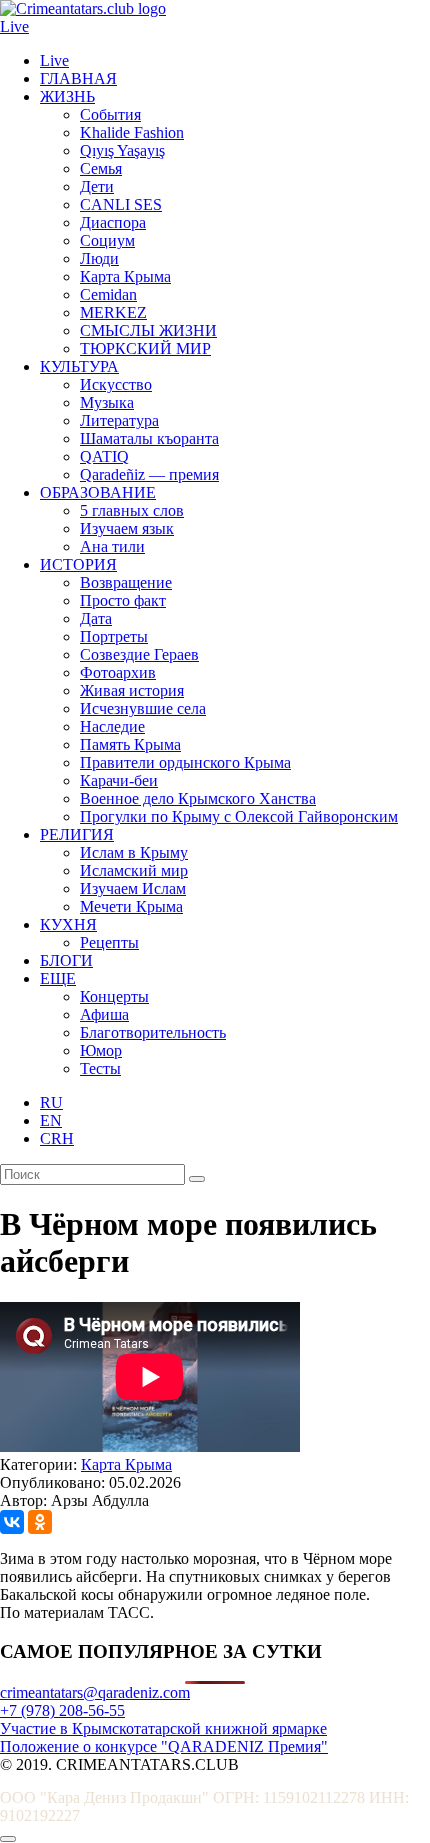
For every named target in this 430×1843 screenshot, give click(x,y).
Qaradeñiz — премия (149, 474)
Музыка (107, 402)
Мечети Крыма (131, 906)
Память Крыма (130, 744)
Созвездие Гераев (139, 654)
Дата (96, 618)
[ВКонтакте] (12, 1522)
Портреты (114, 636)
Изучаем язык (127, 528)
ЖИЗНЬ (67, 96)
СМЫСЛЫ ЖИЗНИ (148, 330)
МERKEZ (113, 312)
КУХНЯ (68, 924)
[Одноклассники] (40, 1522)
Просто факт (123, 600)
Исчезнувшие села (143, 708)
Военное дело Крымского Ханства (198, 798)
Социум (107, 240)
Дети (97, 186)
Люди (99, 258)
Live (14, 26)
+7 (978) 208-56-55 (62, 1710)
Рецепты (109, 942)
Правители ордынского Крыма (185, 762)
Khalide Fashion (132, 132)
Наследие (112, 726)
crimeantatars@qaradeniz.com (95, 1692)
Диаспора (113, 222)
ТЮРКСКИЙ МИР (145, 348)
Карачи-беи (119, 780)
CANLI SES (121, 204)
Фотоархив (118, 672)
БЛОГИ (66, 960)
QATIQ (104, 456)
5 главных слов (132, 510)
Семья (101, 168)
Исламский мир (134, 870)
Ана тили (112, 546)
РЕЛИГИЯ (77, 834)
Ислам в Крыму (134, 852)
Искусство (116, 384)
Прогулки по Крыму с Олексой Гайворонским (239, 816)
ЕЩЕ (58, 978)
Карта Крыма (125, 276)
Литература (119, 420)
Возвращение (126, 582)
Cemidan (108, 294)
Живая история (132, 690)
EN (51, 1120)
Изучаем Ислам (133, 888)
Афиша (104, 1014)
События (110, 114)
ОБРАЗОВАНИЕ (98, 492)
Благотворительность (153, 1032)
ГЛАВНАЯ (78, 78)
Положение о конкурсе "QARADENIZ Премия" (164, 1746)
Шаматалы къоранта (149, 438)
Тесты (100, 1068)
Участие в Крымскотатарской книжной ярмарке (163, 1728)
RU (51, 1102)
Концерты (114, 996)
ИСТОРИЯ (78, 564)
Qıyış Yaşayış (122, 150)
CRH (57, 1138)
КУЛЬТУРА (79, 366)
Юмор (101, 1050)
